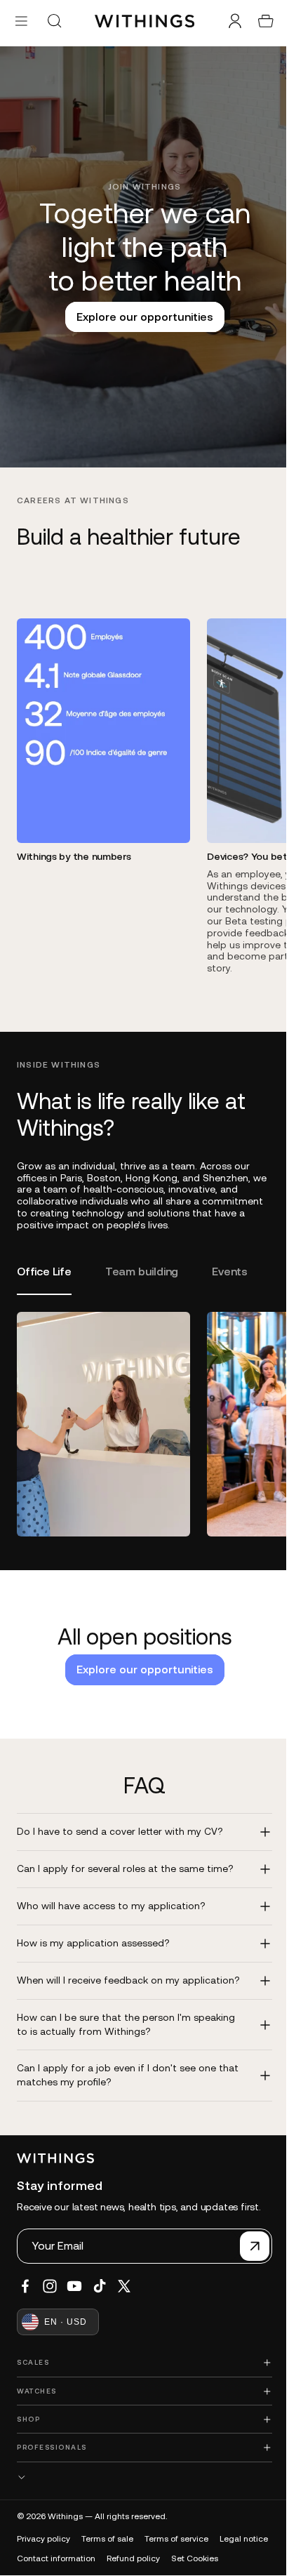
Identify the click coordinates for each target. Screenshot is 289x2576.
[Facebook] (25, 2275)
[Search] (54, 21)
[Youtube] (74, 2275)
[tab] (44, 1274)
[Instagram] (50, 2275)
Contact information (116, 2547)
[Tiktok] (100, 2275)
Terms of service (176, 2528)
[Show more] (141, 2466)
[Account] (228, 21)
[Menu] (21, 21)
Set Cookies (40, 2567)
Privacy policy (43, 2528)
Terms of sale (107, 2528)
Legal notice (41, 2547)
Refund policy (193, 2547)
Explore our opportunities (141, 317)
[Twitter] (124, 2275)
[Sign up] (248, 2235)
